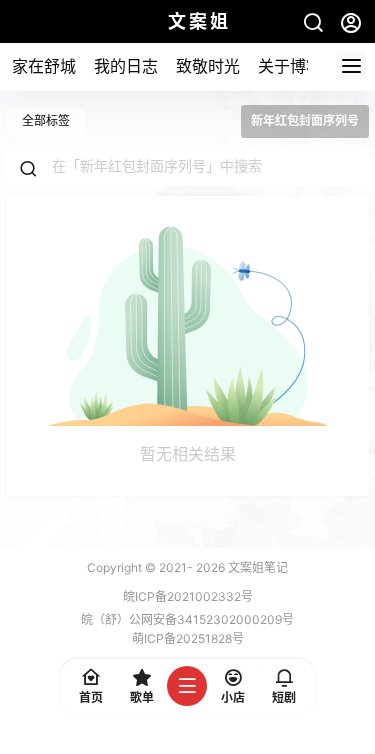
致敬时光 (208, 66)
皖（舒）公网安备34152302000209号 (187, 619)
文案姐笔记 (256, 567)
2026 (210, 567)
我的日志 (126, 66)
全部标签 (46, 120)
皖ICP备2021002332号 (188, 596)
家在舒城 (44, 66)
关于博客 (290, 66)
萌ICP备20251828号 (188, 638)
